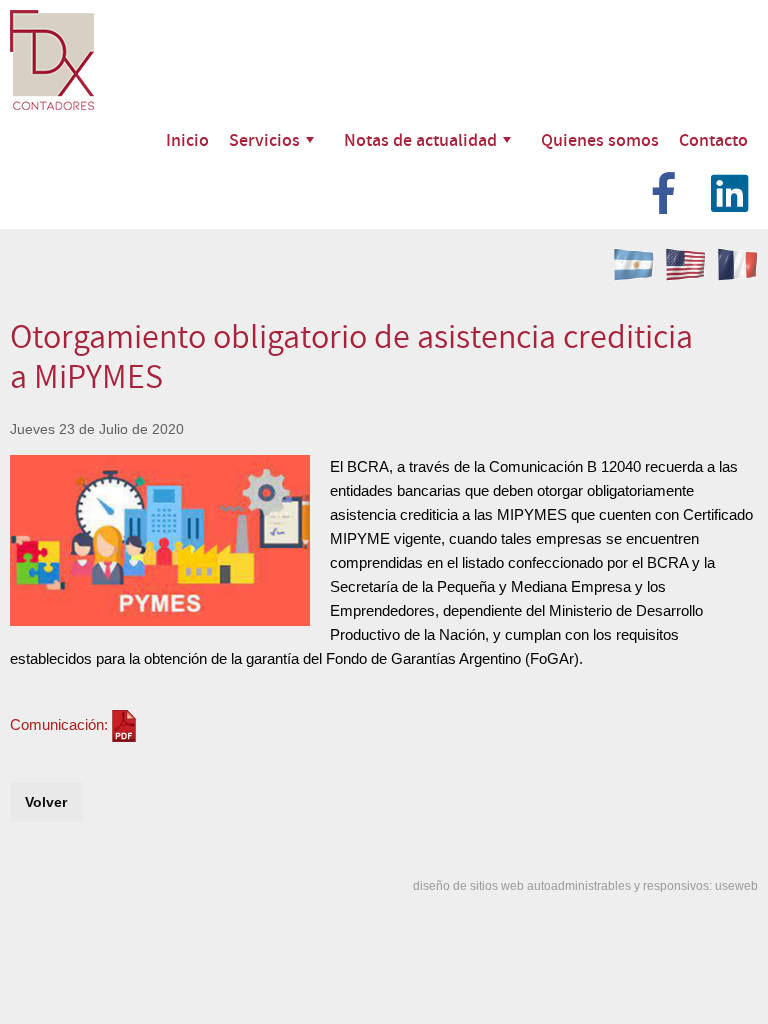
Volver (46, 802)
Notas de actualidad (420, 139)
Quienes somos (600, 139)
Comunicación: (59, 724)
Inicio (187, 139)
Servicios (264, 139)
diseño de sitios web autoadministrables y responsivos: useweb (585, 886)
